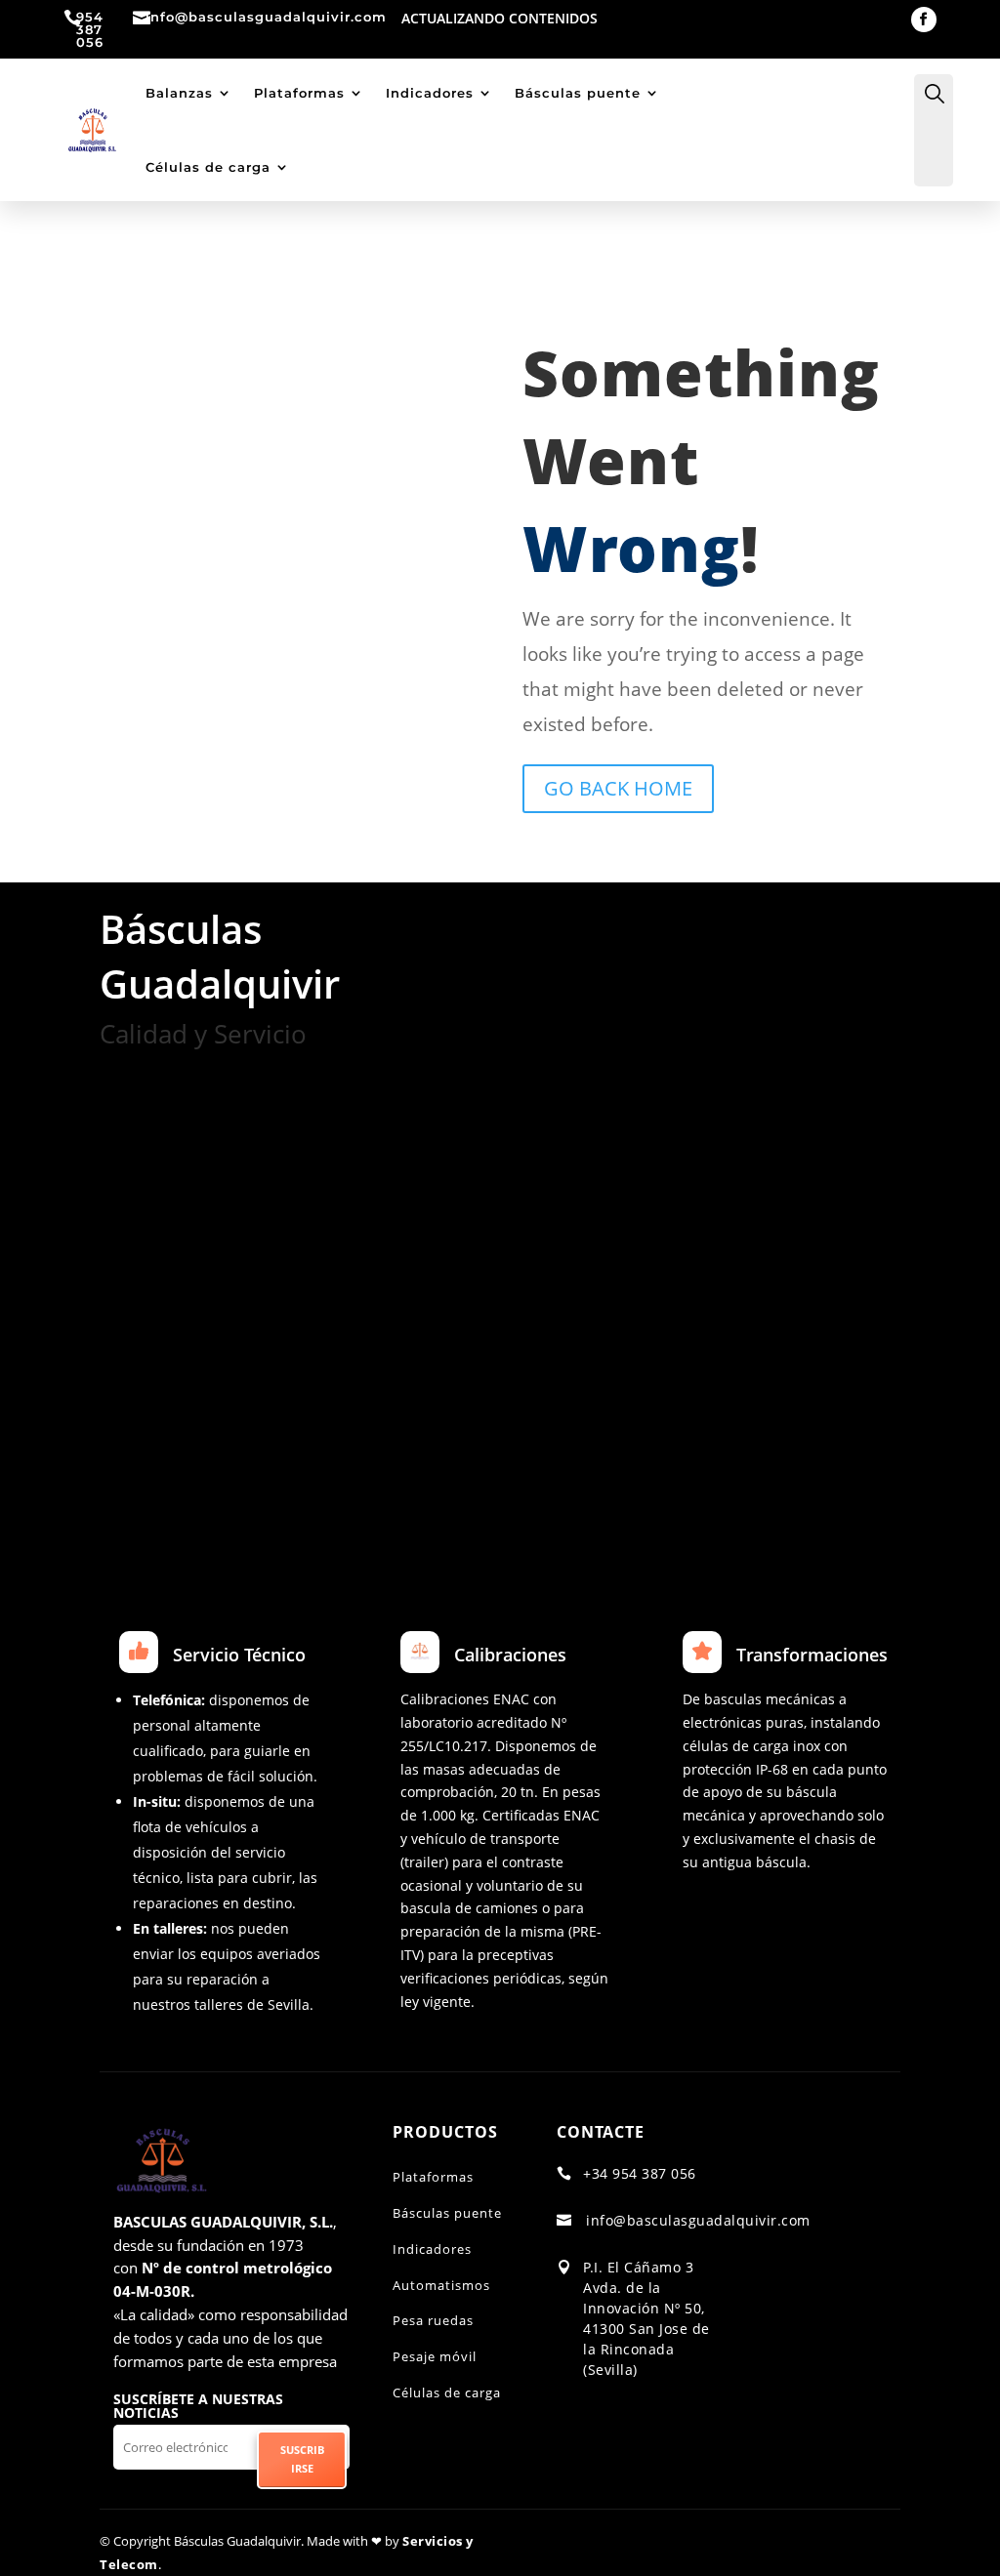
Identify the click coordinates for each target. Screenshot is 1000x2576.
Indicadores (430, 93)
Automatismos (441, 2285)
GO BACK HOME (618, 788)
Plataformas (299, 93)
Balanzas (179, 93)
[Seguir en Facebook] (924, 20)
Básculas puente (578, 93)
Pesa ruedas (433, 2320)
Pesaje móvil (435, 2356)
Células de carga (208, 167)
